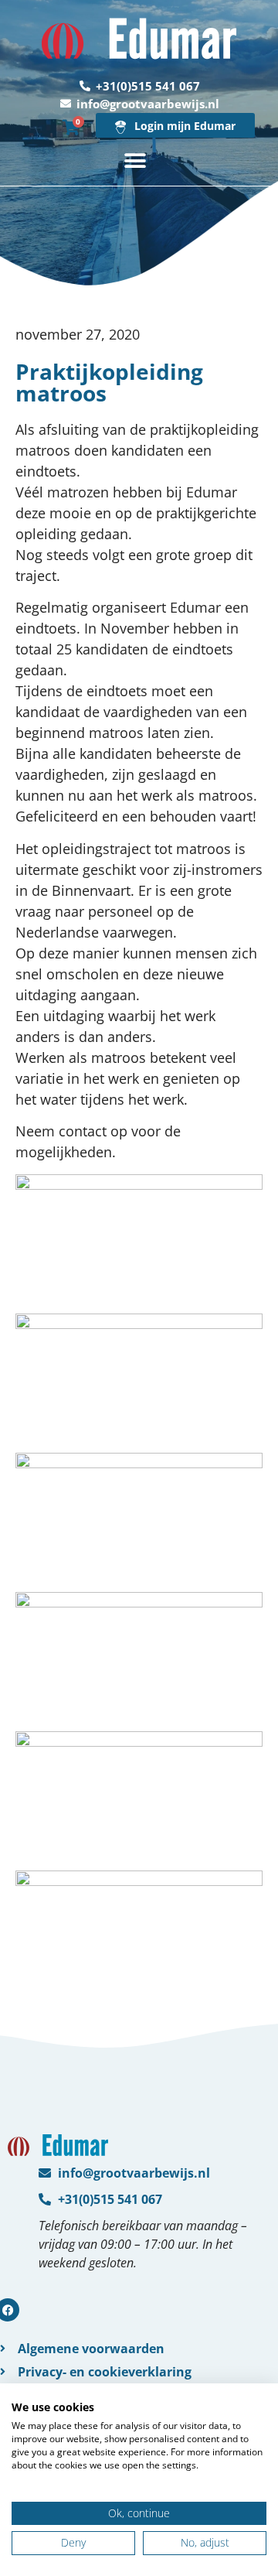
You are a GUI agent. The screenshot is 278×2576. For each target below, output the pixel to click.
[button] (136, 161)
